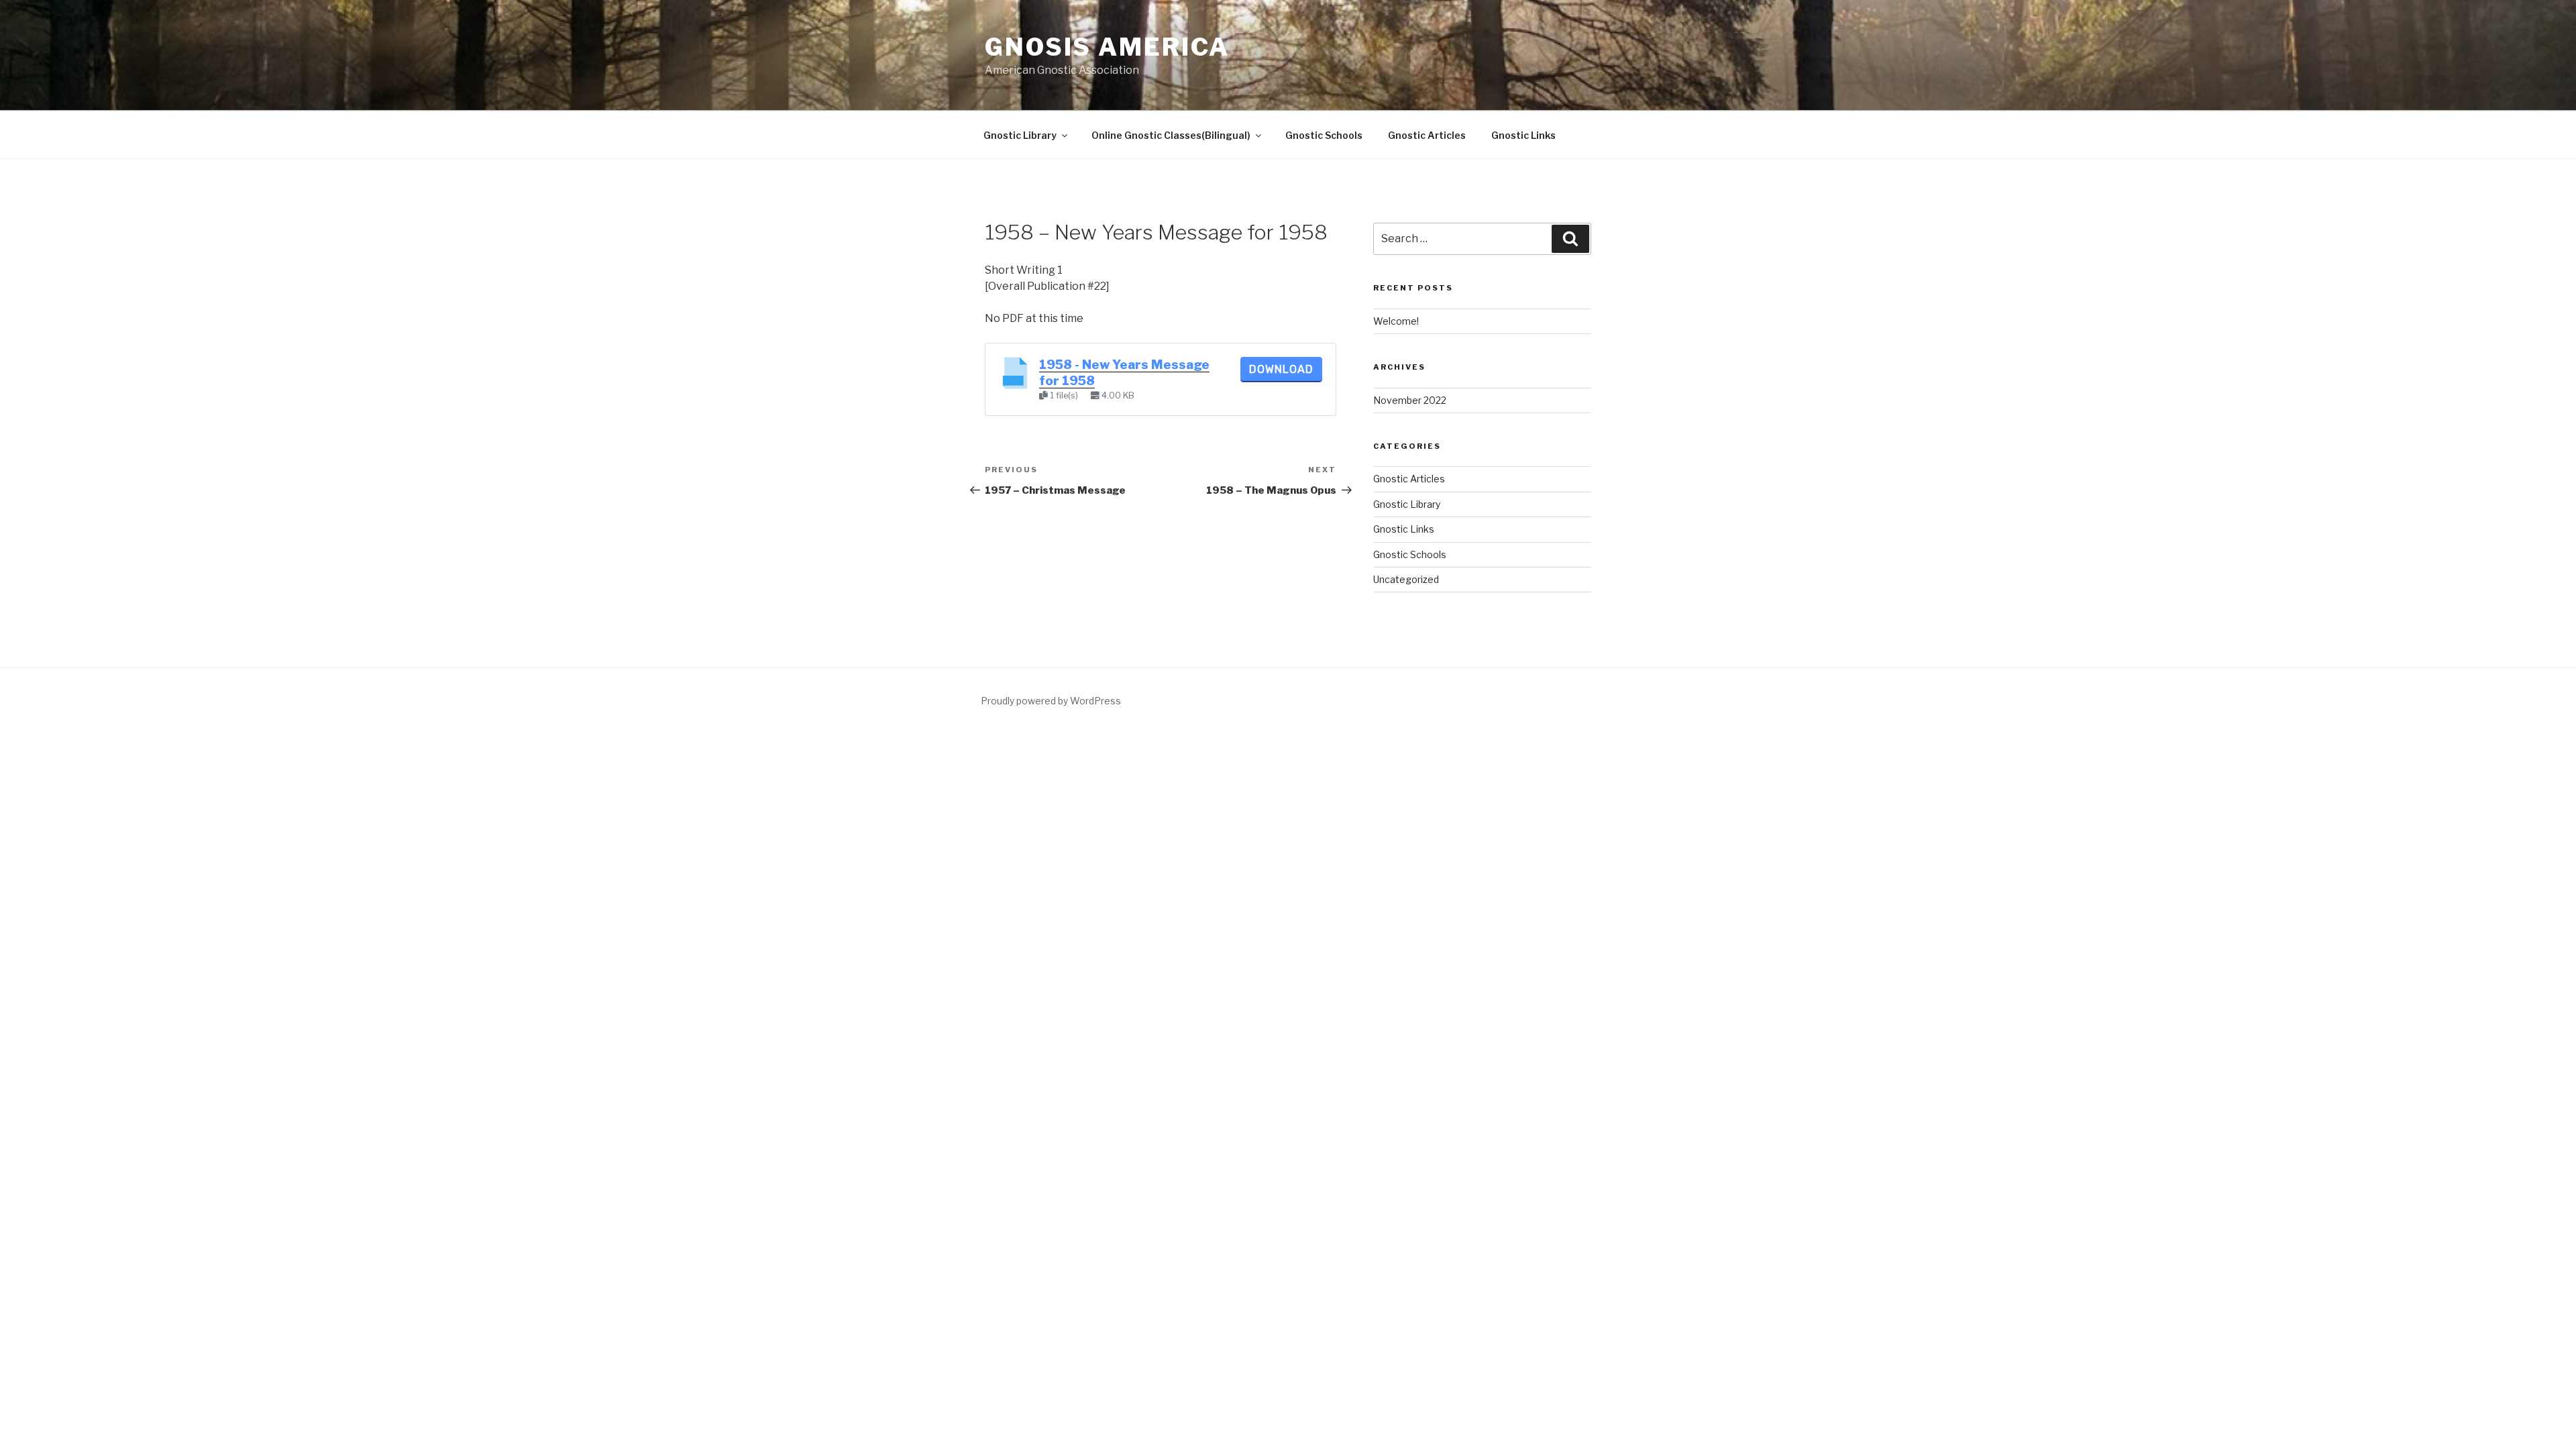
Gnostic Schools (1324, 135)
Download (1281, 369)
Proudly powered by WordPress (1051, 701)
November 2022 (1410, 400)
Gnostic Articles (1427, 135)
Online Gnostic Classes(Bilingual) (1171, 135)
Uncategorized (1406, 579)
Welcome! (1396, 321)
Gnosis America (1107, 47)
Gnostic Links (1523, 135)
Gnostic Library (1020, 135)
